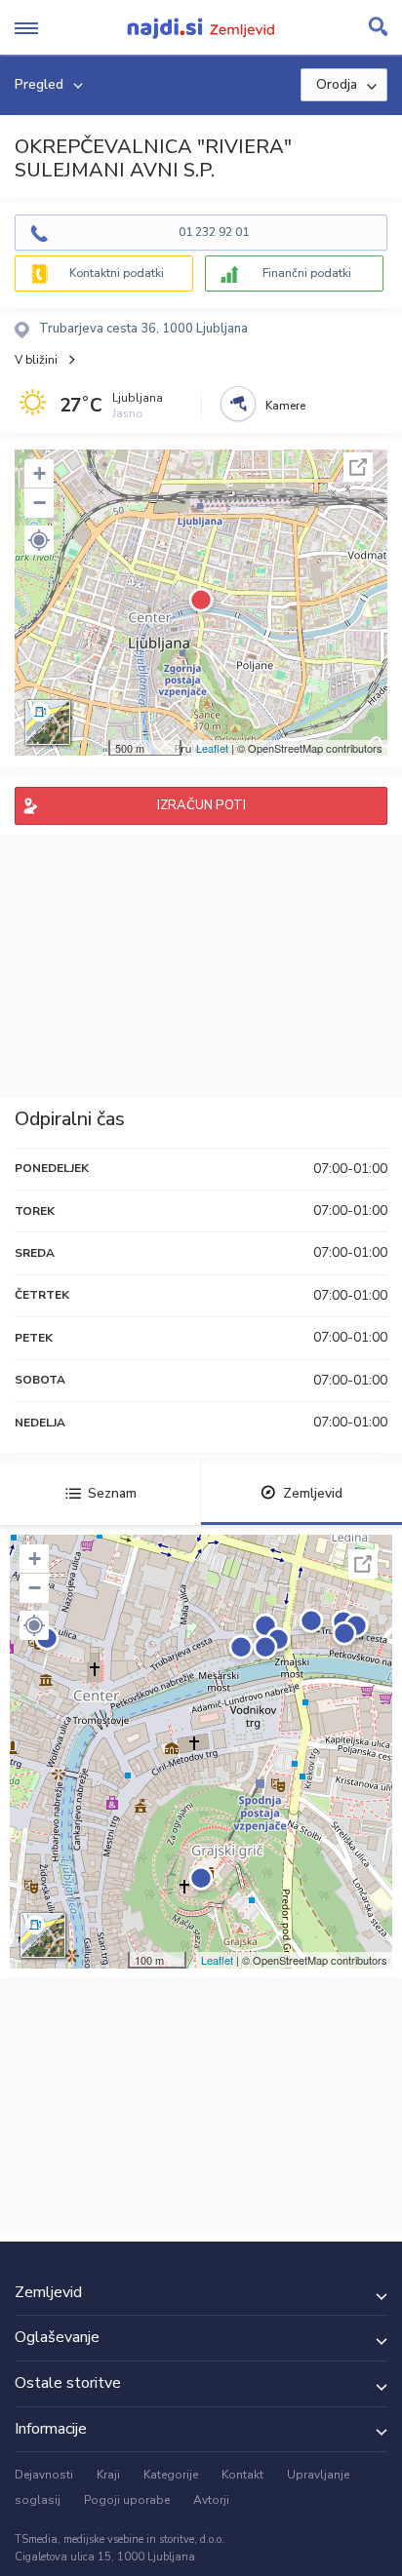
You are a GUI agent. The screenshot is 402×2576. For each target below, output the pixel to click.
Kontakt (242, 2475)
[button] (39, 540)
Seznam (112, 1493)
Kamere (285, 406)
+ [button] (40, 473)
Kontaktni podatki (117, 273)
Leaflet (212, 748)
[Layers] (48, 722)
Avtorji (211, 2500)
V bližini (36, 360)
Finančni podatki (307, 273)
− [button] (40, 503)
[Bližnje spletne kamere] (238, 404)
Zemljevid (313, 1493)
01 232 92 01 (214, 232)
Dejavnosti (44, 2475)
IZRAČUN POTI (201, 805)
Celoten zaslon (358, 467)
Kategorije (171, 2475)
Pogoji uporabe (127, 2500)
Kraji (108, 2475)
